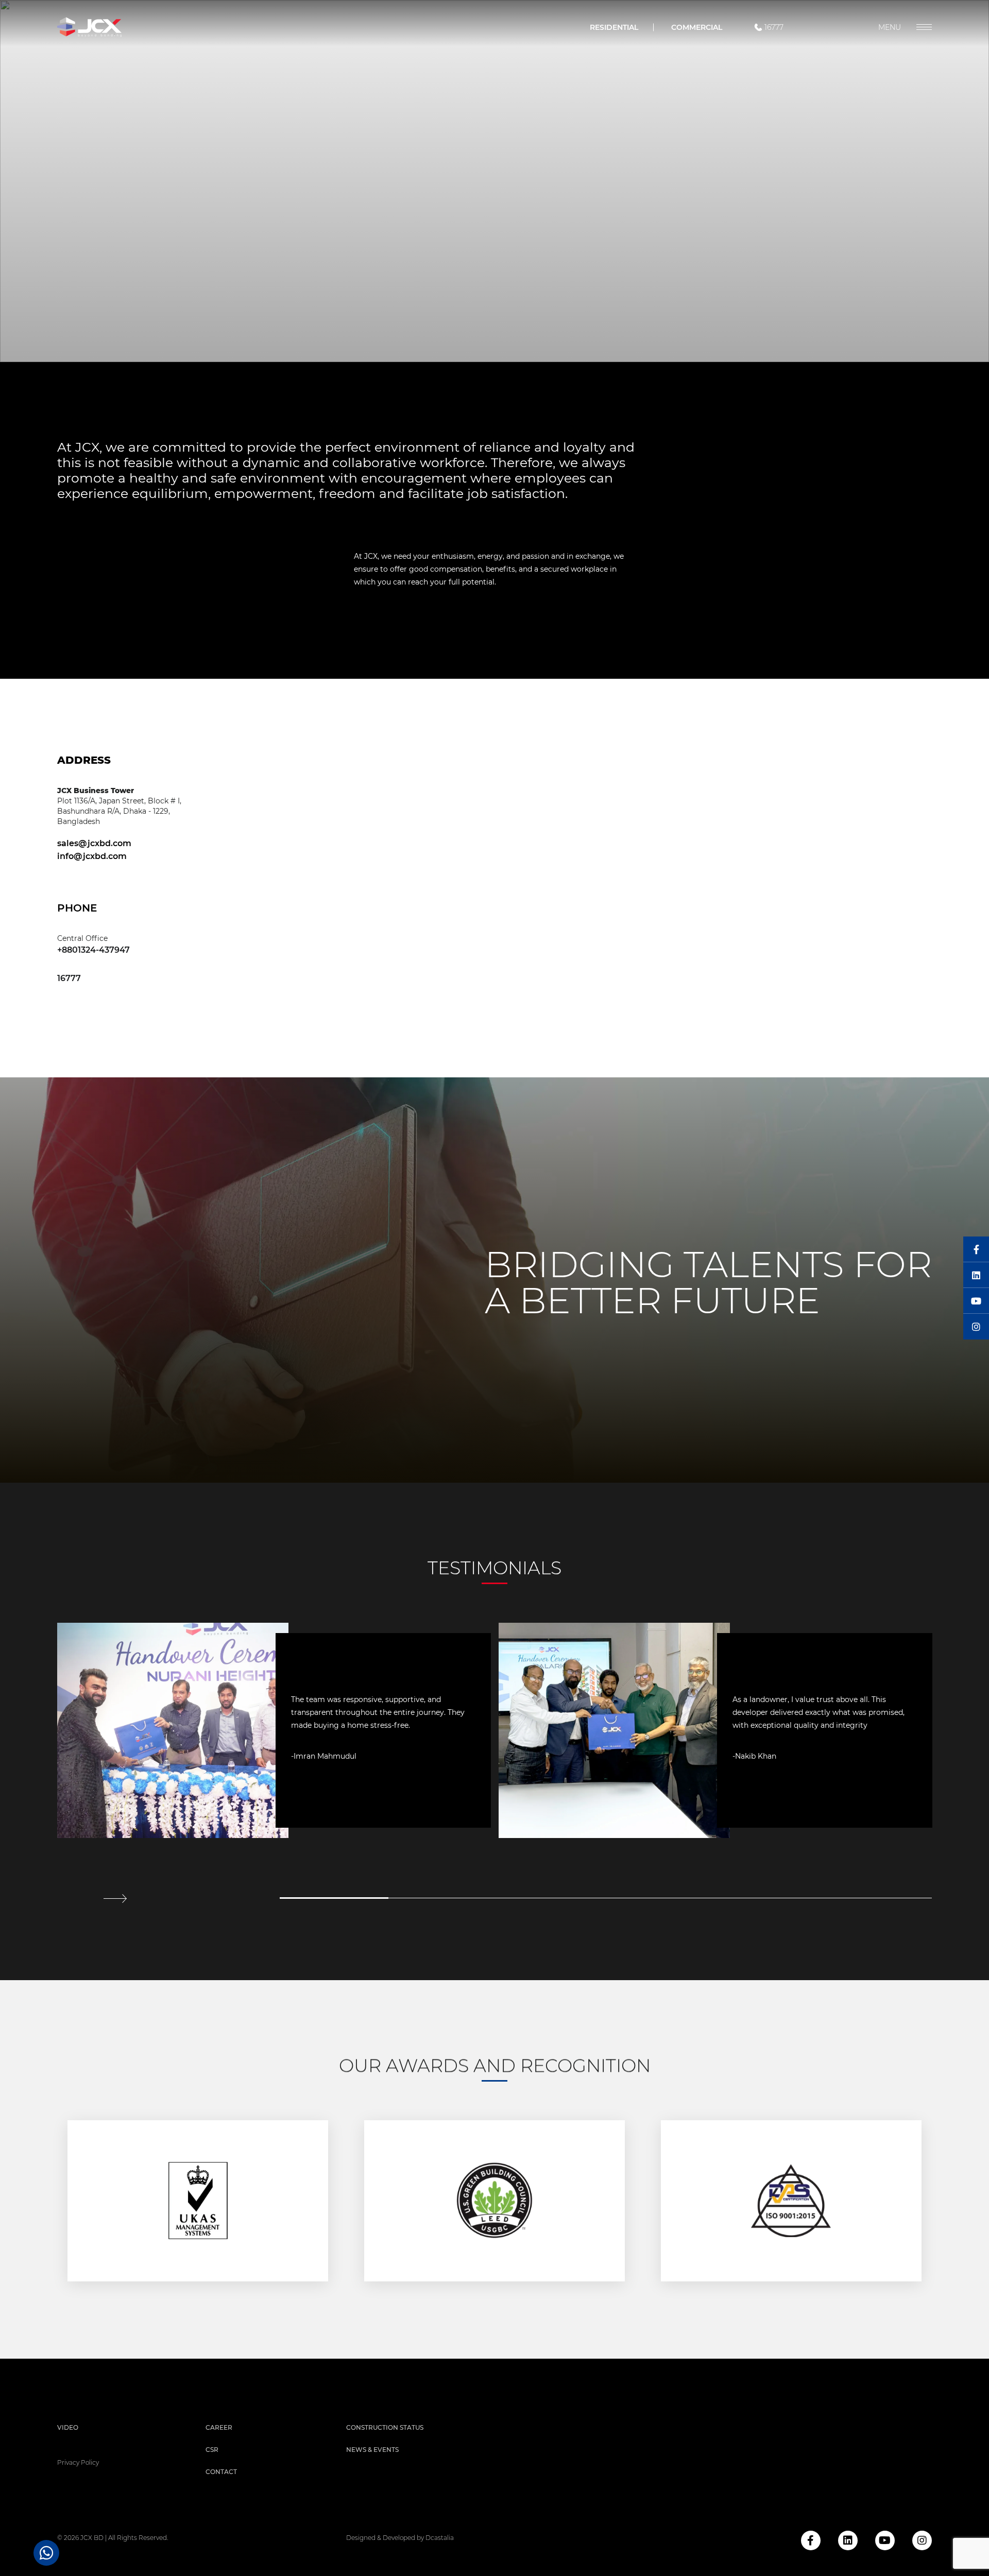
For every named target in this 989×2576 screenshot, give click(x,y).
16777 (774, 27)
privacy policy (78, 2462)
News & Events (372, 2450)
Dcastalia (440, 2538)
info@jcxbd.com (92, 856)
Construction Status (385, 2427)
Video (68, 2427)
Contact (221, 2472)
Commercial (697, 27)
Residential (614, 27)
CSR (212, 2450)
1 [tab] (334, 1898)
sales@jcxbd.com (94, 843)
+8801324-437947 (93, 950)
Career (219, 2427)
